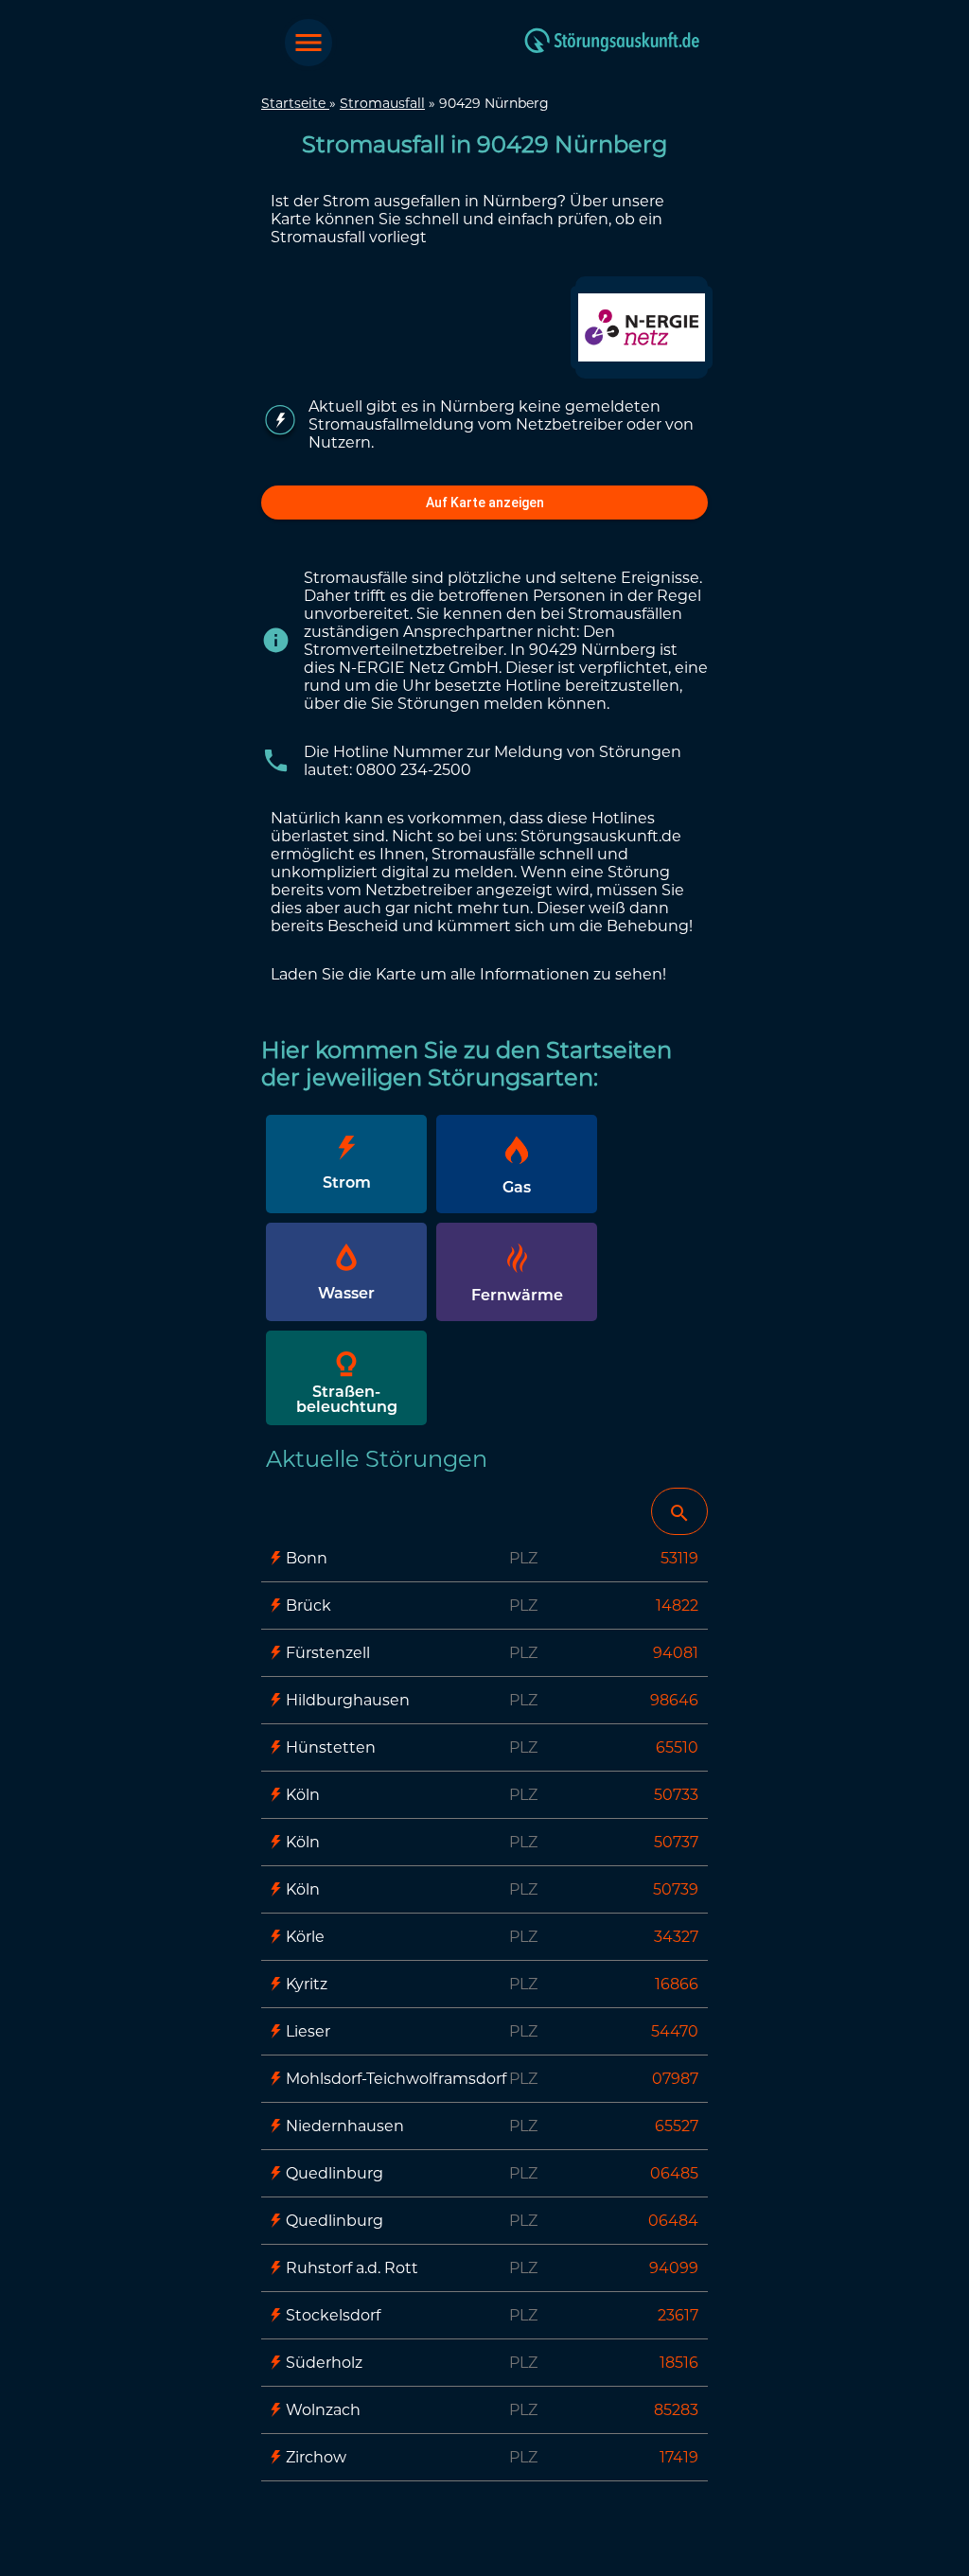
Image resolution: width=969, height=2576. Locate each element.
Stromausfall (382, 103)
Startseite (295, 103)
